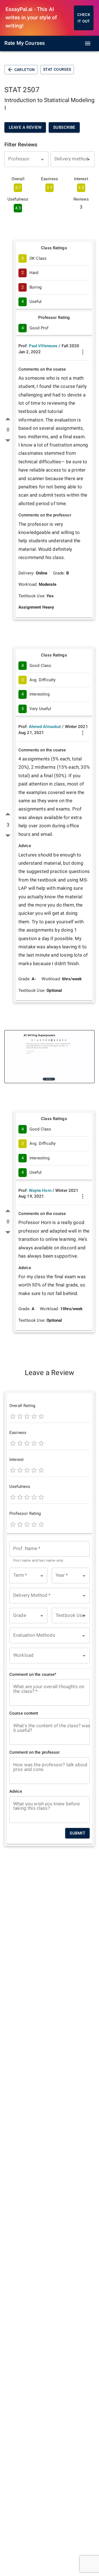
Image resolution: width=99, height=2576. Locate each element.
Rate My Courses (25, 43)
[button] (28, 1576)
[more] (83, 352)
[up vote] (8, 419)
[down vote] (8, 440)
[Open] (42, 160)
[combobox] (26, 159)
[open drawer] (88, 43)
